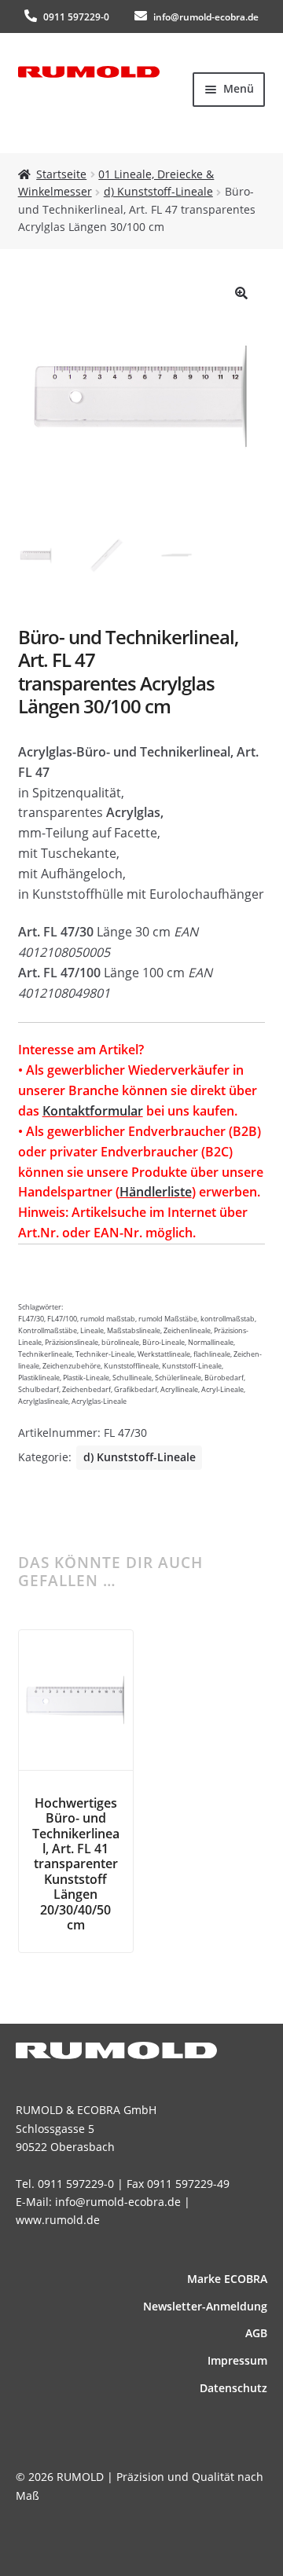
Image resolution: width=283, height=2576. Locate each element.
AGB (256, 2333)
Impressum (237, 2360)
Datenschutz (233, 2388)
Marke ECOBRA (227, 2279)
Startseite (61, 174)
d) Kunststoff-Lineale (158, 191)
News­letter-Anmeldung (205, 2306)
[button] (241, 293)
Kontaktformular (93, 1111)
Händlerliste (156, 1192)
